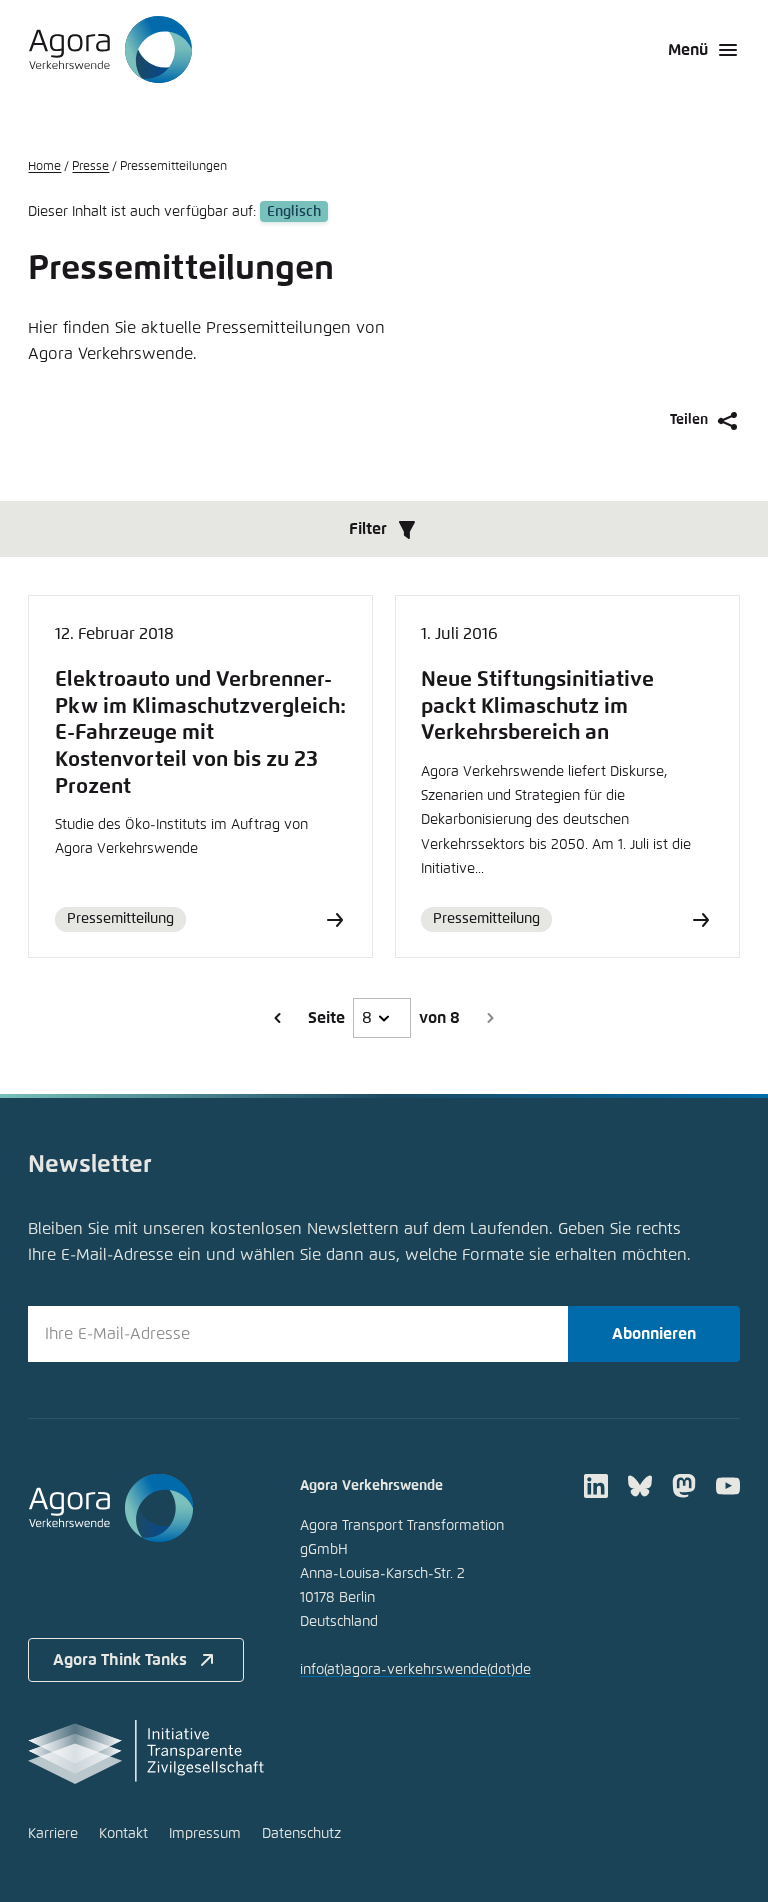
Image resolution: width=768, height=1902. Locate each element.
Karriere (53, 1834)
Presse (90, 167)
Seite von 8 (384, 1018)
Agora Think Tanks (120, 1660)
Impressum (205, 1834)
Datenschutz (301, 1834)
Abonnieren (654, 1334)
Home (44, 167)
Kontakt (123, 1834)
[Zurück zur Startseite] (110, 50)
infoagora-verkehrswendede (415, 1670)
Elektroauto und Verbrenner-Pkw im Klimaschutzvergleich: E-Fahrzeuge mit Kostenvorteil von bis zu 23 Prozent (200, 733)
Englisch (294, 212)
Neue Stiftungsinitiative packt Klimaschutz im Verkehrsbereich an (537, 706)
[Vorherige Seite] (278, 1018)
